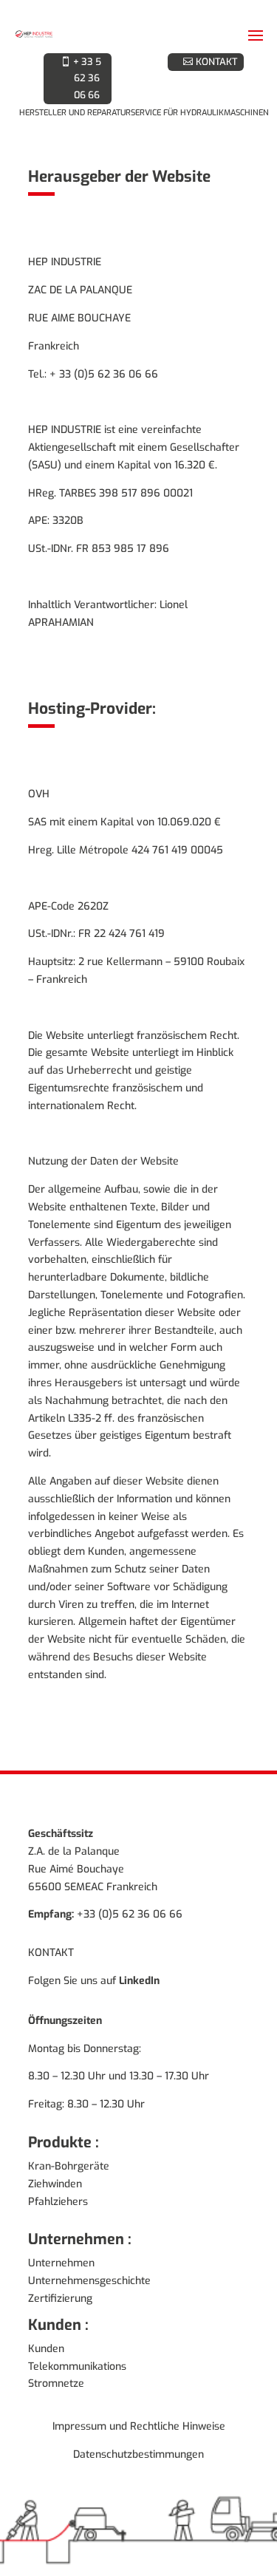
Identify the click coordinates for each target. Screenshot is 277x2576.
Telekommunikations (77, 2412)
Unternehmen (61, 2309)
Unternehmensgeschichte (89, 2326)
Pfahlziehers (58, 2247)
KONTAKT (216, 63)
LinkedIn (139, 2026)
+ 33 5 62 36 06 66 (87, 100)
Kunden (46, 2394)
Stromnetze (56, 2429)
